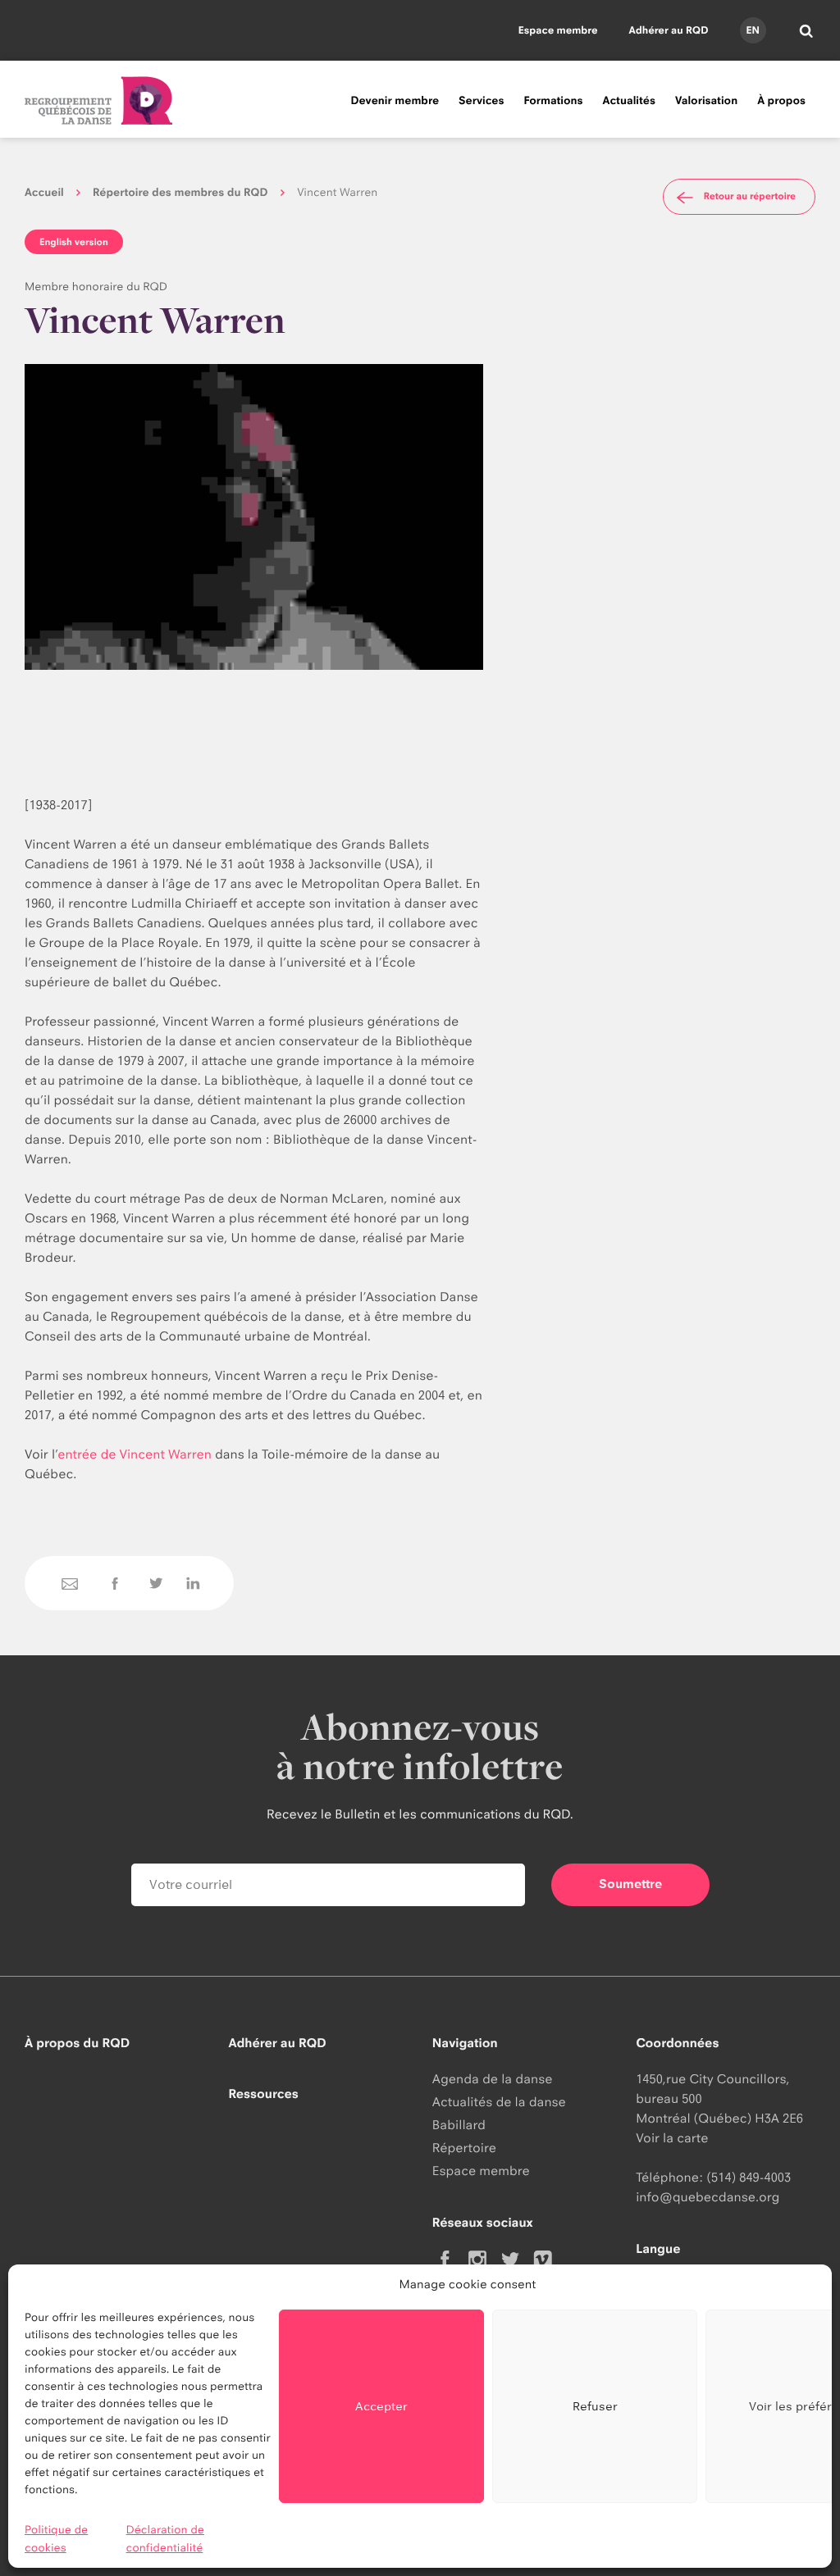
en (752, 30)
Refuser (595, 2406)
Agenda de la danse (493, 2079)
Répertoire (464, 2148)
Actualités (629, 101)
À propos (781, 101)
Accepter (381, 2406)
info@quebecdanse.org (708, 2197)
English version (74, 242)
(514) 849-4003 (749, 2177)
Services (481, 101)
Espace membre (558, 30)
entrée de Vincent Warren (135, 1454)
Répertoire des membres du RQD (180, 193)
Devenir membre (395, 101)
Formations (553, 101)
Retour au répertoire (750, 196)
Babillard (459, 2125)
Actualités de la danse (499, 2102)
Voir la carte (672, 2138)
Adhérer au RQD (669, 30)
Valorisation (706, 101)
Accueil (44, 193)
